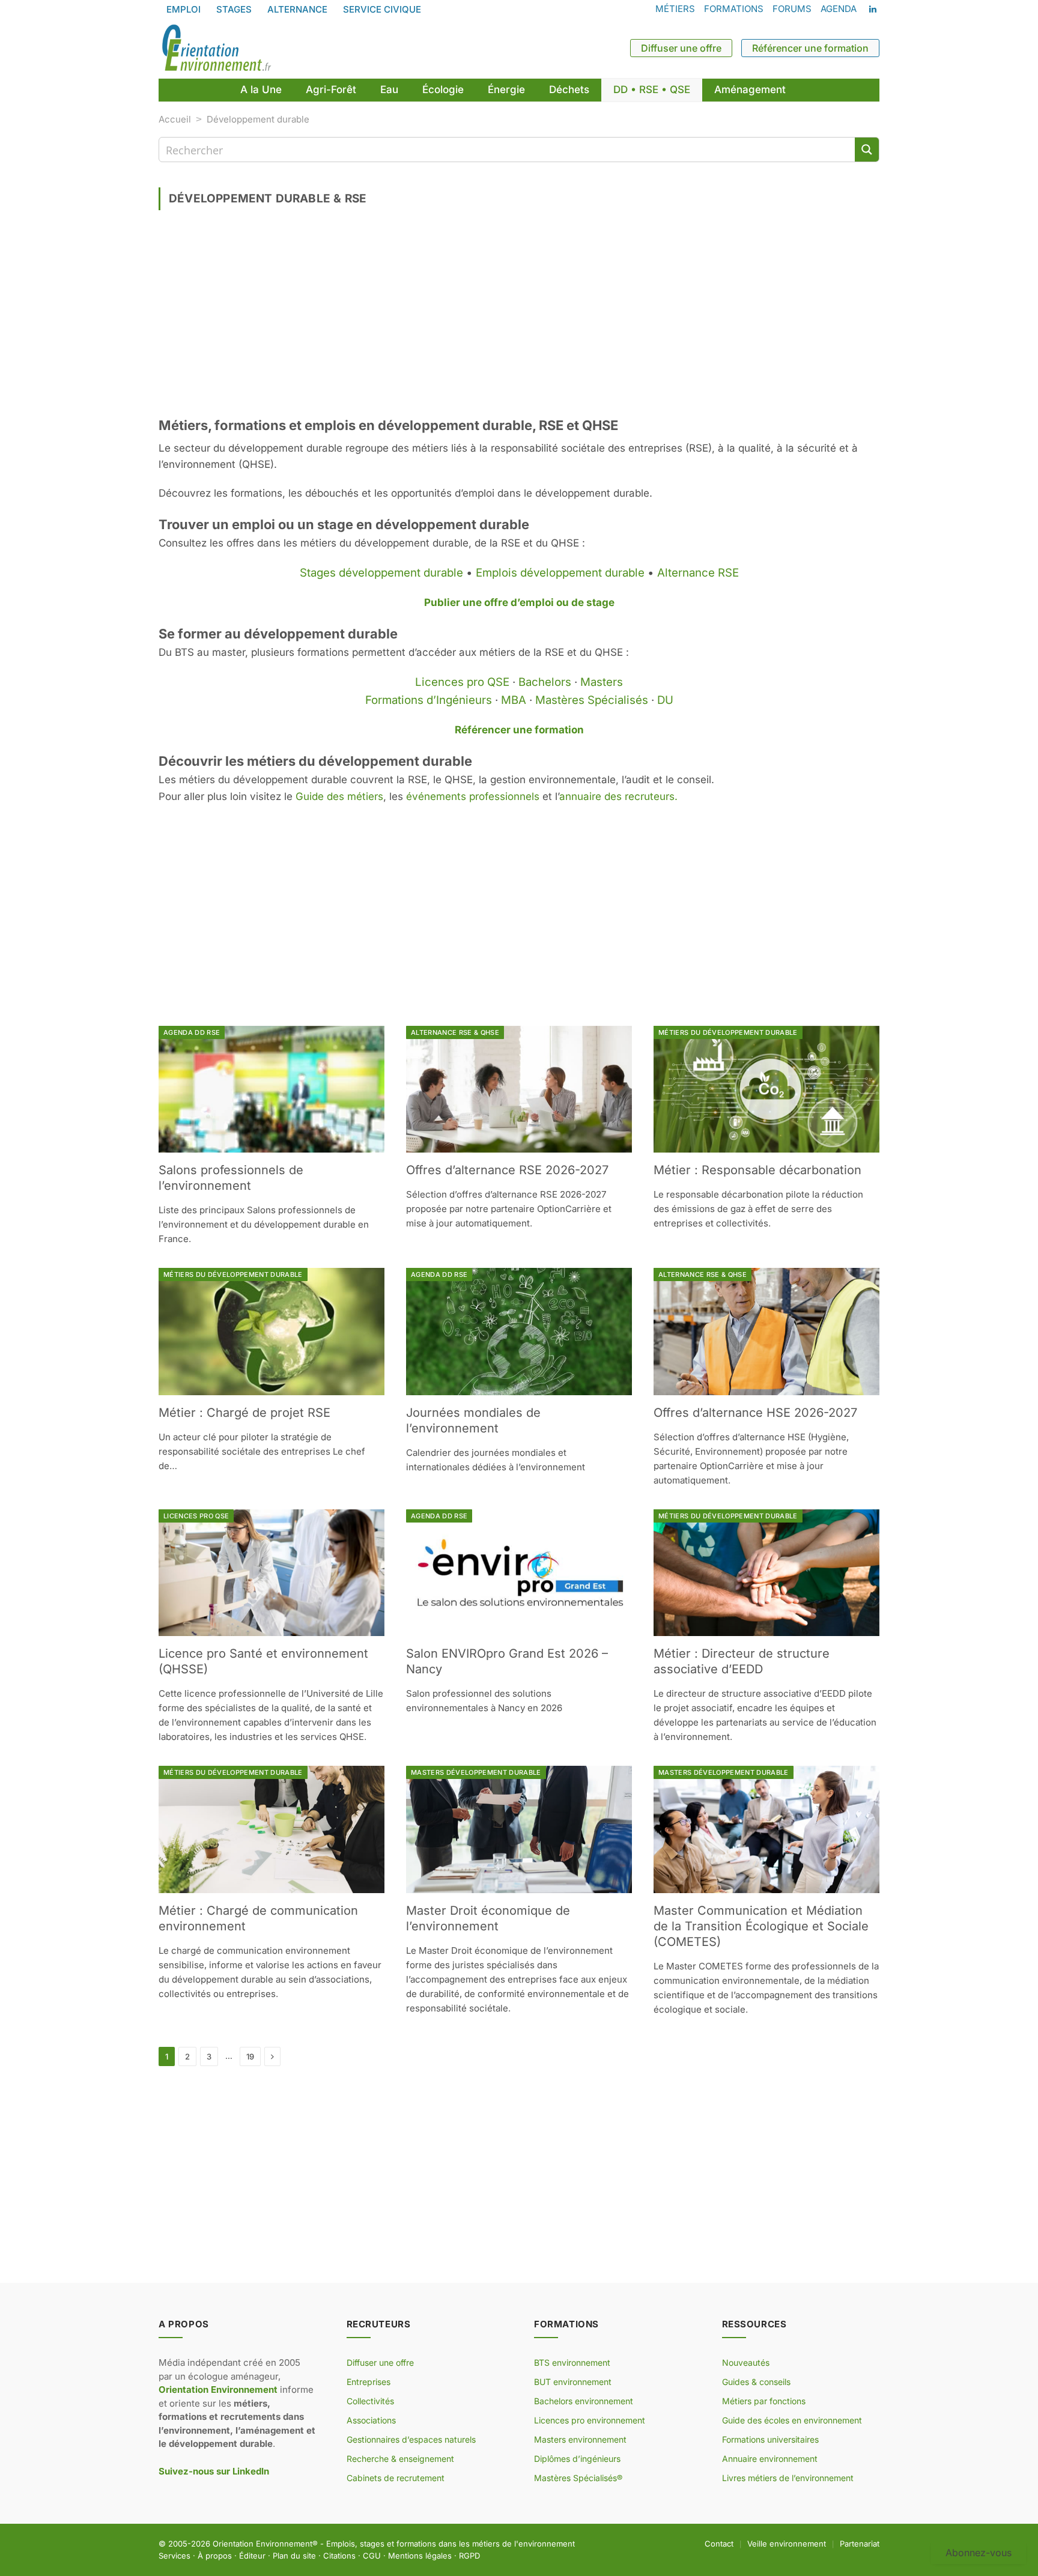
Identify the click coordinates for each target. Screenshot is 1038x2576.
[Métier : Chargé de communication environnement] (272, 1829)
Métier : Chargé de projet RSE (244, 1413)
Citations (339, 2555)
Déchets (569, 89)
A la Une (261, 89)
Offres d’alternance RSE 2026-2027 (507, 1170)
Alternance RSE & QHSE (455, 1032)
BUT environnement (573, 2382)
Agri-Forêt (331, 89)
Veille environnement (787, 2544)
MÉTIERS (675, 9)
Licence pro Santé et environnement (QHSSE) (263, 1661)
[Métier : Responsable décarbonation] (766, 1089)
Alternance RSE (698, 573)
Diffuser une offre (681, 48)
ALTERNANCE (297, 9)
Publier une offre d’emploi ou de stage (519, 602)
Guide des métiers (339, 796)
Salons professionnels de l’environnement (231, 1178)
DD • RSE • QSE (652, 89)
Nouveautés (746, 2362)
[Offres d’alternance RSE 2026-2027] (519, 1089)
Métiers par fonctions (764, 2401)
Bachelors (545, 682)
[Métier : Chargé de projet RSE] (272, 1332)
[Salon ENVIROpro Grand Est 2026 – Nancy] (519, 1573)
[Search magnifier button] (867, 150)
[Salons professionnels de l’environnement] (272, 1089)
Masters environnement (580, 2439)
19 (250, 2056)
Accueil (175, 119)
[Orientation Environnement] (216, 48)
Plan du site (294, 2555)
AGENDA (839, 9)
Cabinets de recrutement (396, 2478)
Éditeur (252, 2555)
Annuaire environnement (770, 2459)
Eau (389, 89)
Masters (602, 682)
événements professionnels (473, 796)
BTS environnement (572, 2362)
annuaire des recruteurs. (618, 796)
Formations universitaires (770, 2439)
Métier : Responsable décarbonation (757, 1170)
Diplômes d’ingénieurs (577, 2459)
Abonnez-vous (979, 2553)
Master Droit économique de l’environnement (488, 1918)
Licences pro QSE (462, 682)
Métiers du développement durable (728, 1032)
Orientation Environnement (263, 2544)
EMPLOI (184, 9)
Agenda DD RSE (192, 1032)
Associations (371, 2420)
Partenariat (860, 2544)
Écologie (443, 89)
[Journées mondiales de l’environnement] (519, 1332)
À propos (215, 2555)
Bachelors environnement (584, 2401)
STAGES (234, 9)
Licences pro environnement (590, 2420)
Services (175, 2555)
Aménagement (750, 89)
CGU (372, 2555)
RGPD (469, 2555)
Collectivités (370, 2401)
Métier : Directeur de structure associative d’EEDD (742, 1661)
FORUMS (792, 9)
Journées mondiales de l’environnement (473, 1420)
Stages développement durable (381, 573)
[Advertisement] (519, 318)
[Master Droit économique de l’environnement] (519, 1829)
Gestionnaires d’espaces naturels (411, 2439)
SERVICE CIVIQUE (382, 9)
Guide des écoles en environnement (792, 2420)
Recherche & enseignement (400, 2459)
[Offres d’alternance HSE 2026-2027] (766, 1332)
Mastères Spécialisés (592, 700)
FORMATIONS (734, 9)
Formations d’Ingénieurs (429, 700)
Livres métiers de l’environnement (788, 2478)
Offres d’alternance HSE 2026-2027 (755, 1413)
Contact (719, 2544)
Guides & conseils (756, 2382)
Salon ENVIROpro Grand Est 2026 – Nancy (507, 1661)
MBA (514, 700)
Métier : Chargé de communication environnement (258, 1918)
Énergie (506, 89)
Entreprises (369, 2382)
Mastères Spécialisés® (578, 2478)
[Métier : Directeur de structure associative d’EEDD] (766, 1573)
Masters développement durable (476, 1772)
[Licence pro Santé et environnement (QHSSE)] (272, 1573)
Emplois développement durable (560, 573)
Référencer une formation (810, 48)
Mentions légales (420, 2555)
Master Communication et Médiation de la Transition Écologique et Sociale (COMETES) (761, 1926)
